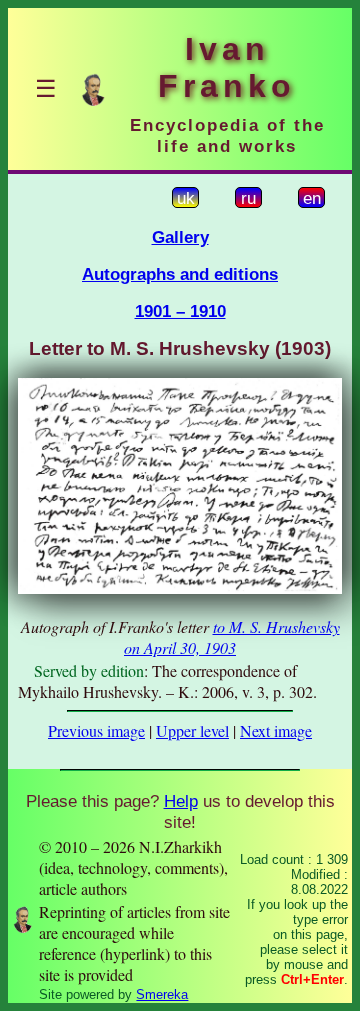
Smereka (162, 994)
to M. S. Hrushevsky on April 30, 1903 (232, 637)
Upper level (192, 730)
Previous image (96, 730)
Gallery (180, 237)
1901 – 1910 (180, 311)
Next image (276, 730)
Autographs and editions (180, 274)
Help (181, 801)
